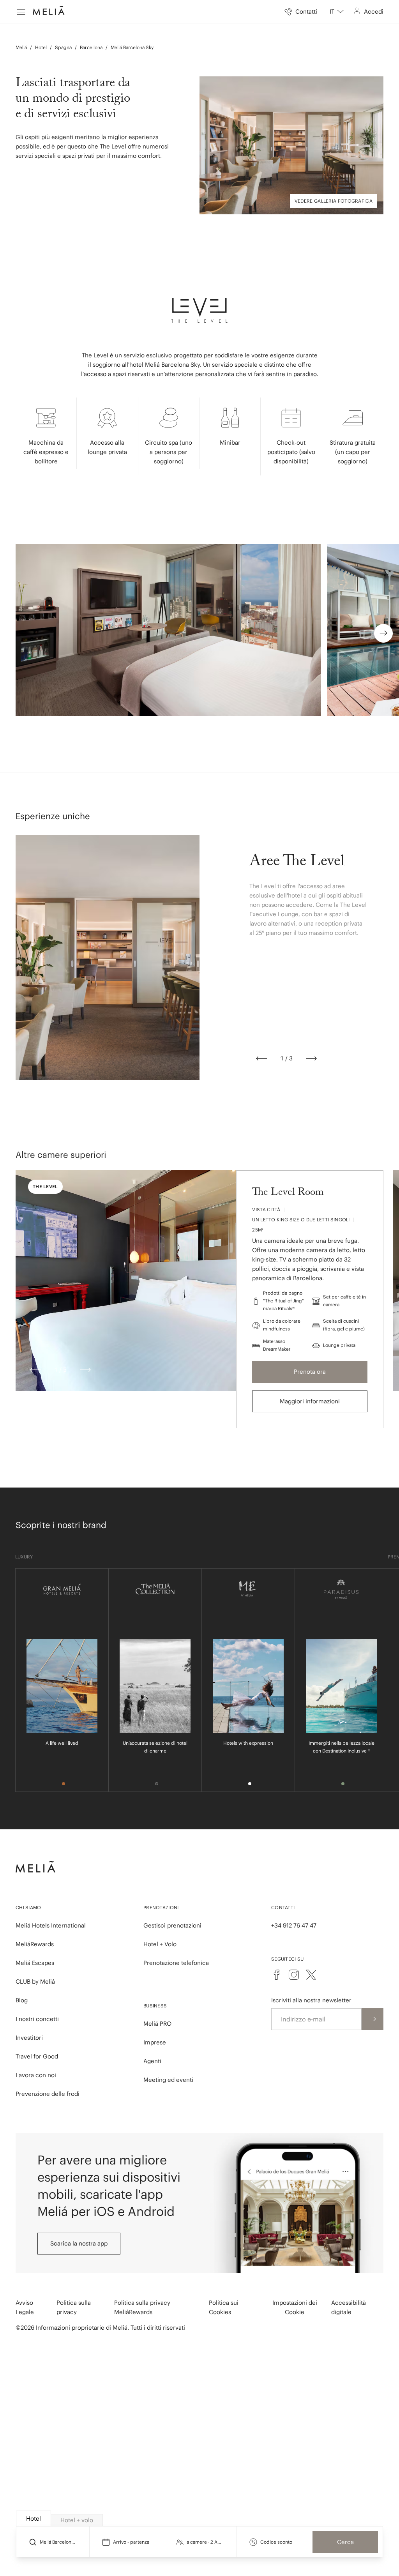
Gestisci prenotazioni (172, 1925)
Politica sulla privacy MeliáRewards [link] (142, 2307)
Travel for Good (37, 2056)
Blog (22, 2000)
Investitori (29, 2038)
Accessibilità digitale (349, 2307)
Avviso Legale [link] (25, 2307)
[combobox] (337, 12)
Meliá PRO (157, 2024)
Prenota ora (310, 1372)
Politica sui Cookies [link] (224, 2307)
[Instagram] (294, 1975)
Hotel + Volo (160, 1944)
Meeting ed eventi (168, 2080)
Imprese (155, 2042)
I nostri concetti (37, 2019)
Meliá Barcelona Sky (132, 47)
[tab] (34, 2519)
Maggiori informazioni (310, 1401)
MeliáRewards (35, 1944)
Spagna (63, 47)
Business (155, 2006)
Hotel (41, 47)
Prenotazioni (161, 1907)
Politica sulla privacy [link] (74, 2307)
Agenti (152, 2061)
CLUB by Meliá (35, 1981)
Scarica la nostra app (79, 2243)
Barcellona (91, 47)
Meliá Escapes (35, 1963)
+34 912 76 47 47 (294, 1925)
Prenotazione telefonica (176, 1963)
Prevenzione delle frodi (48, 2094)
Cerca (345, 2542)
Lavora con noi (36, 2075)
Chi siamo (28, 1907)
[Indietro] (261, 1058)
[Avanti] (311, 1058)
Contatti (283, 1907)
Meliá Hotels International (51, 1925)
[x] (311, 1975)
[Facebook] (277, 1975)
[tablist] (200, 2519)
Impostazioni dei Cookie (295, 2307)
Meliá (21, 47)
